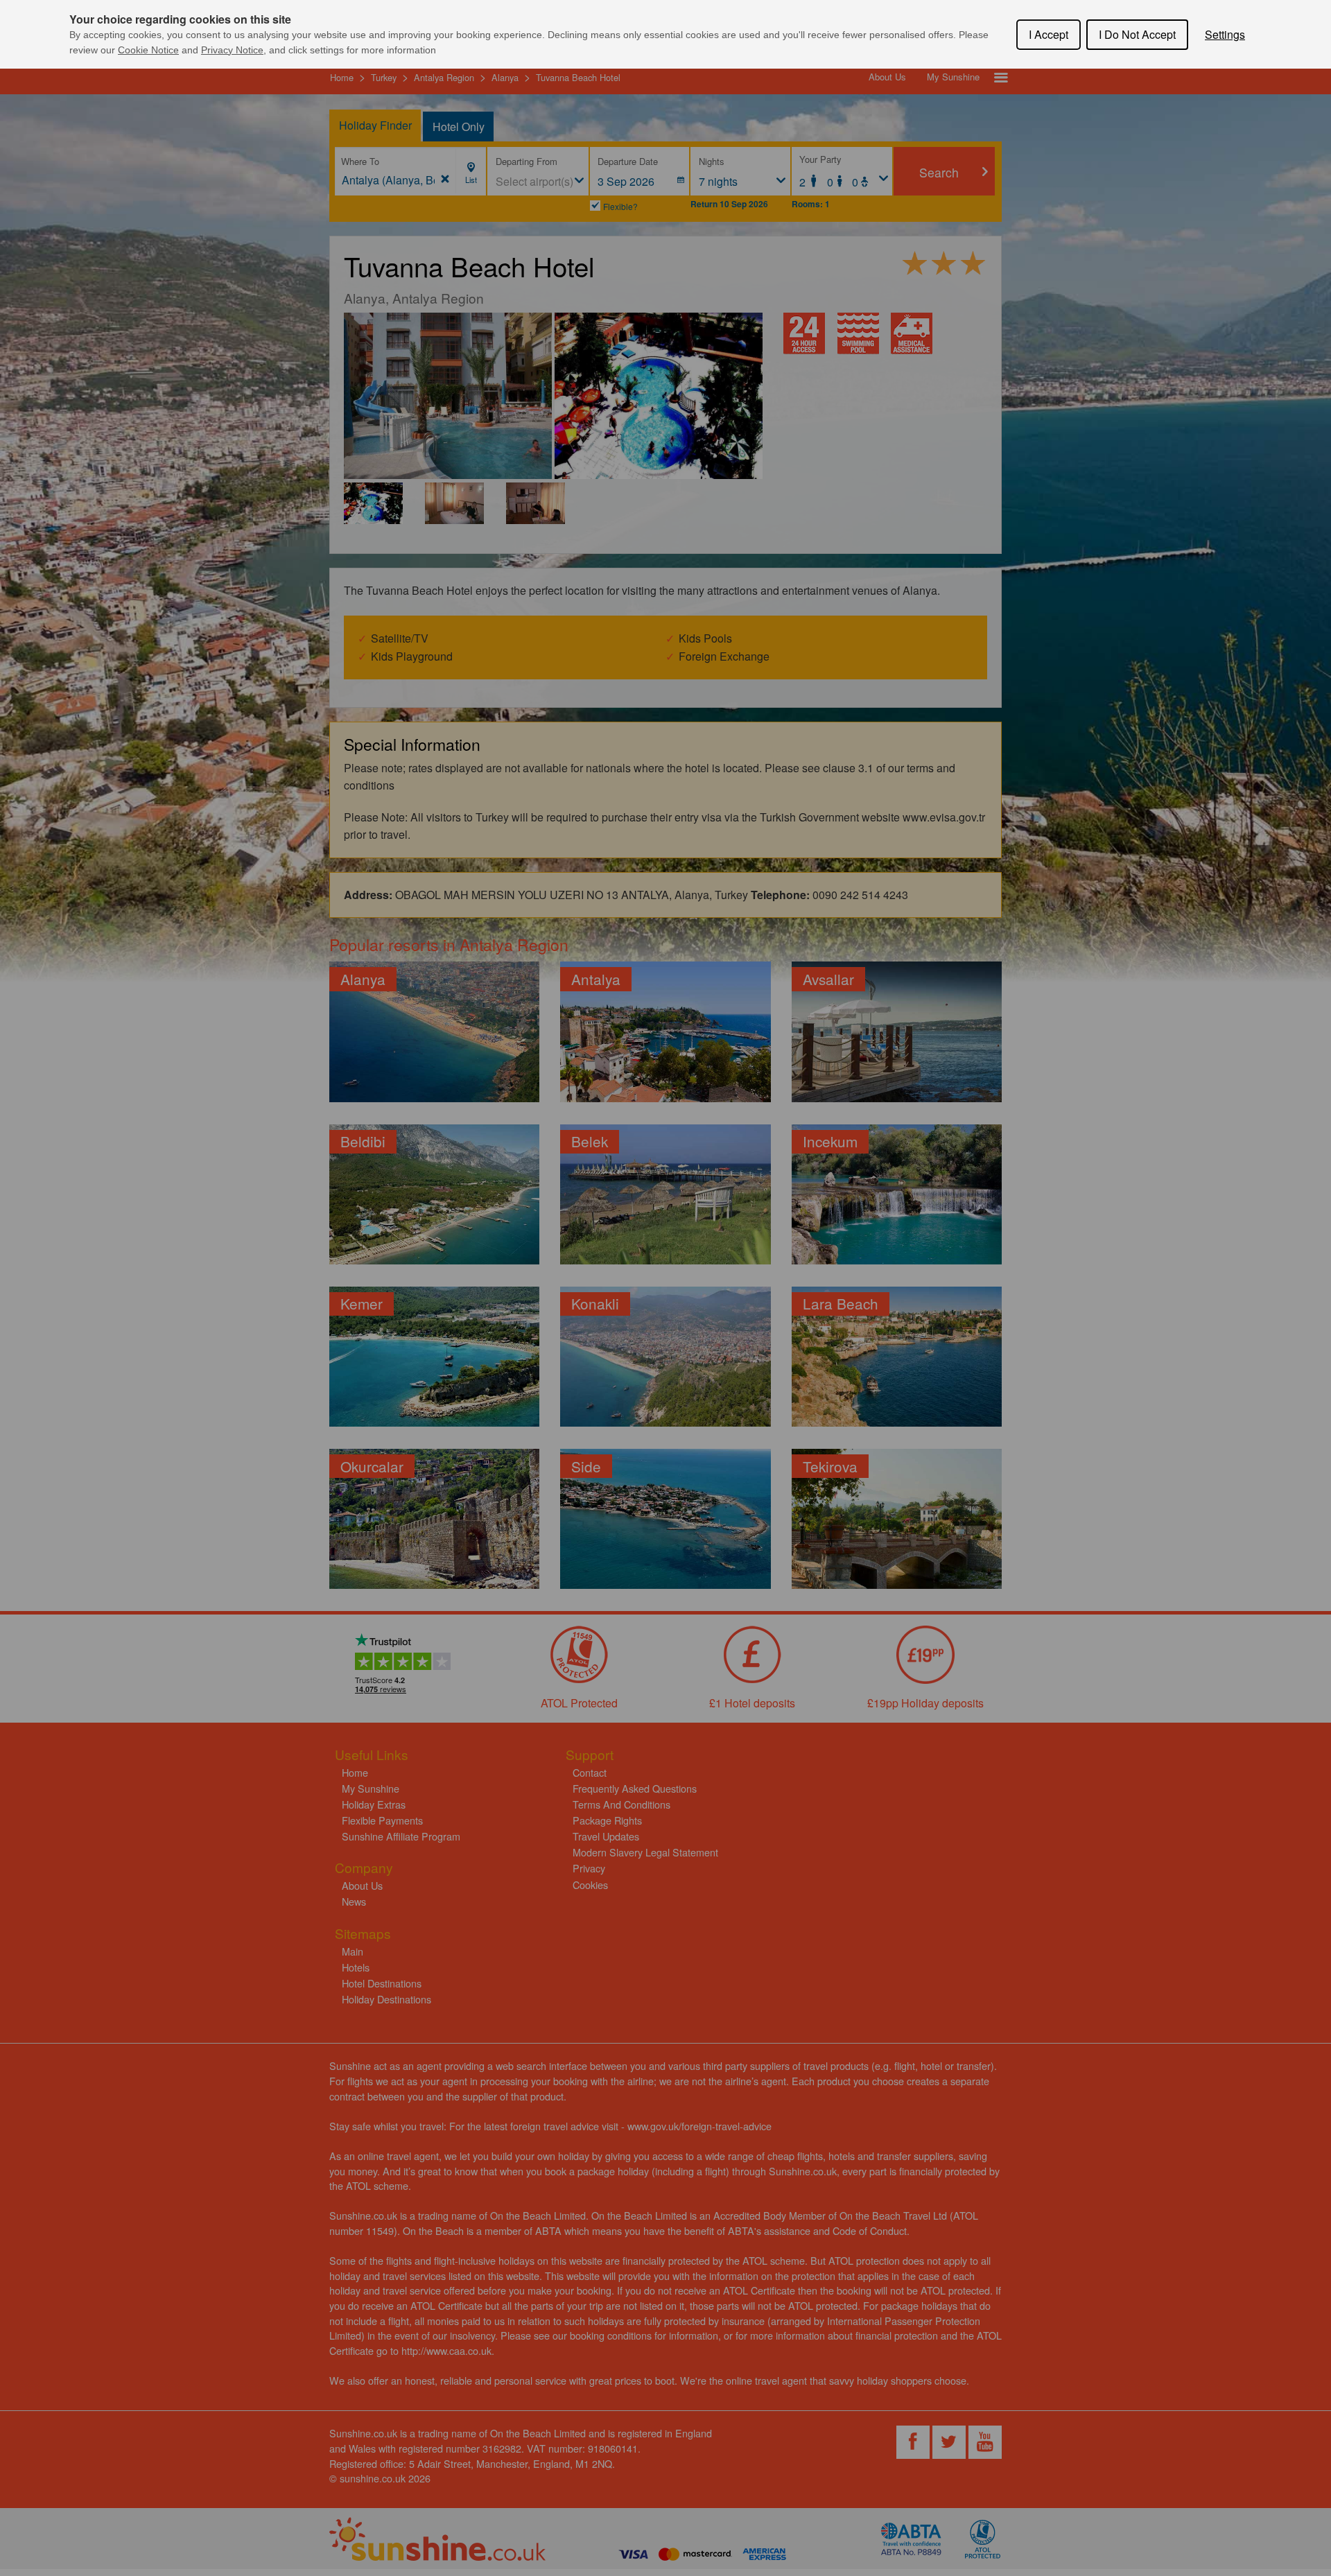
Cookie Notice (148, 50)
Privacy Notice (232, 50)
